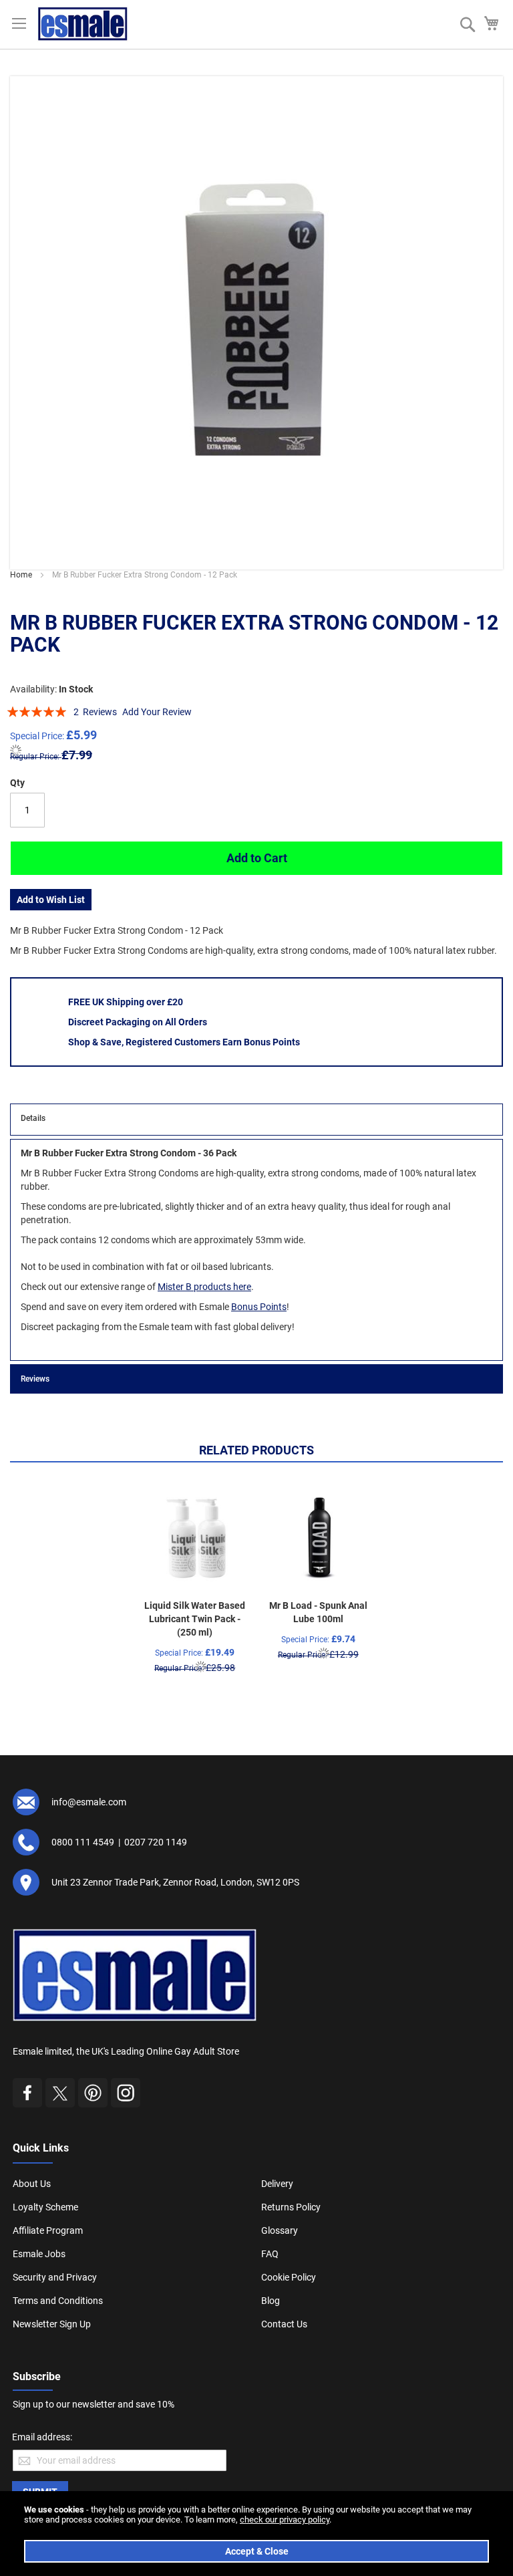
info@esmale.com (89, 1802)
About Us (32, 2184)
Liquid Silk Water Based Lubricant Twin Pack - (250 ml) (195, 1619)
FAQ (270, 2254)
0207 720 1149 (156, 1842)
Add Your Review (157, 712)
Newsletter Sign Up (52, 2324)
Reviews (35, 1379)
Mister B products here (204, 1287)
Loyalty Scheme (45, 2207)
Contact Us (284, 2324)
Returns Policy (291, 2207)
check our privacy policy (285, 2520)
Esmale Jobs (39, 2254)
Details (33, 1118)
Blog (271, 2301)
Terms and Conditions (58, 2301)
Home (21, 575)
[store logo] (83, 24)
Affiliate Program (48, 2230)
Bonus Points (259, 1307)
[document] (256, 2534)
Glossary (280, 2230)
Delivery (277, 2184)
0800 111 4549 (83, 1842)
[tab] (256, 1120)
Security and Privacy (55, 2277)
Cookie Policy (289, 2277)
